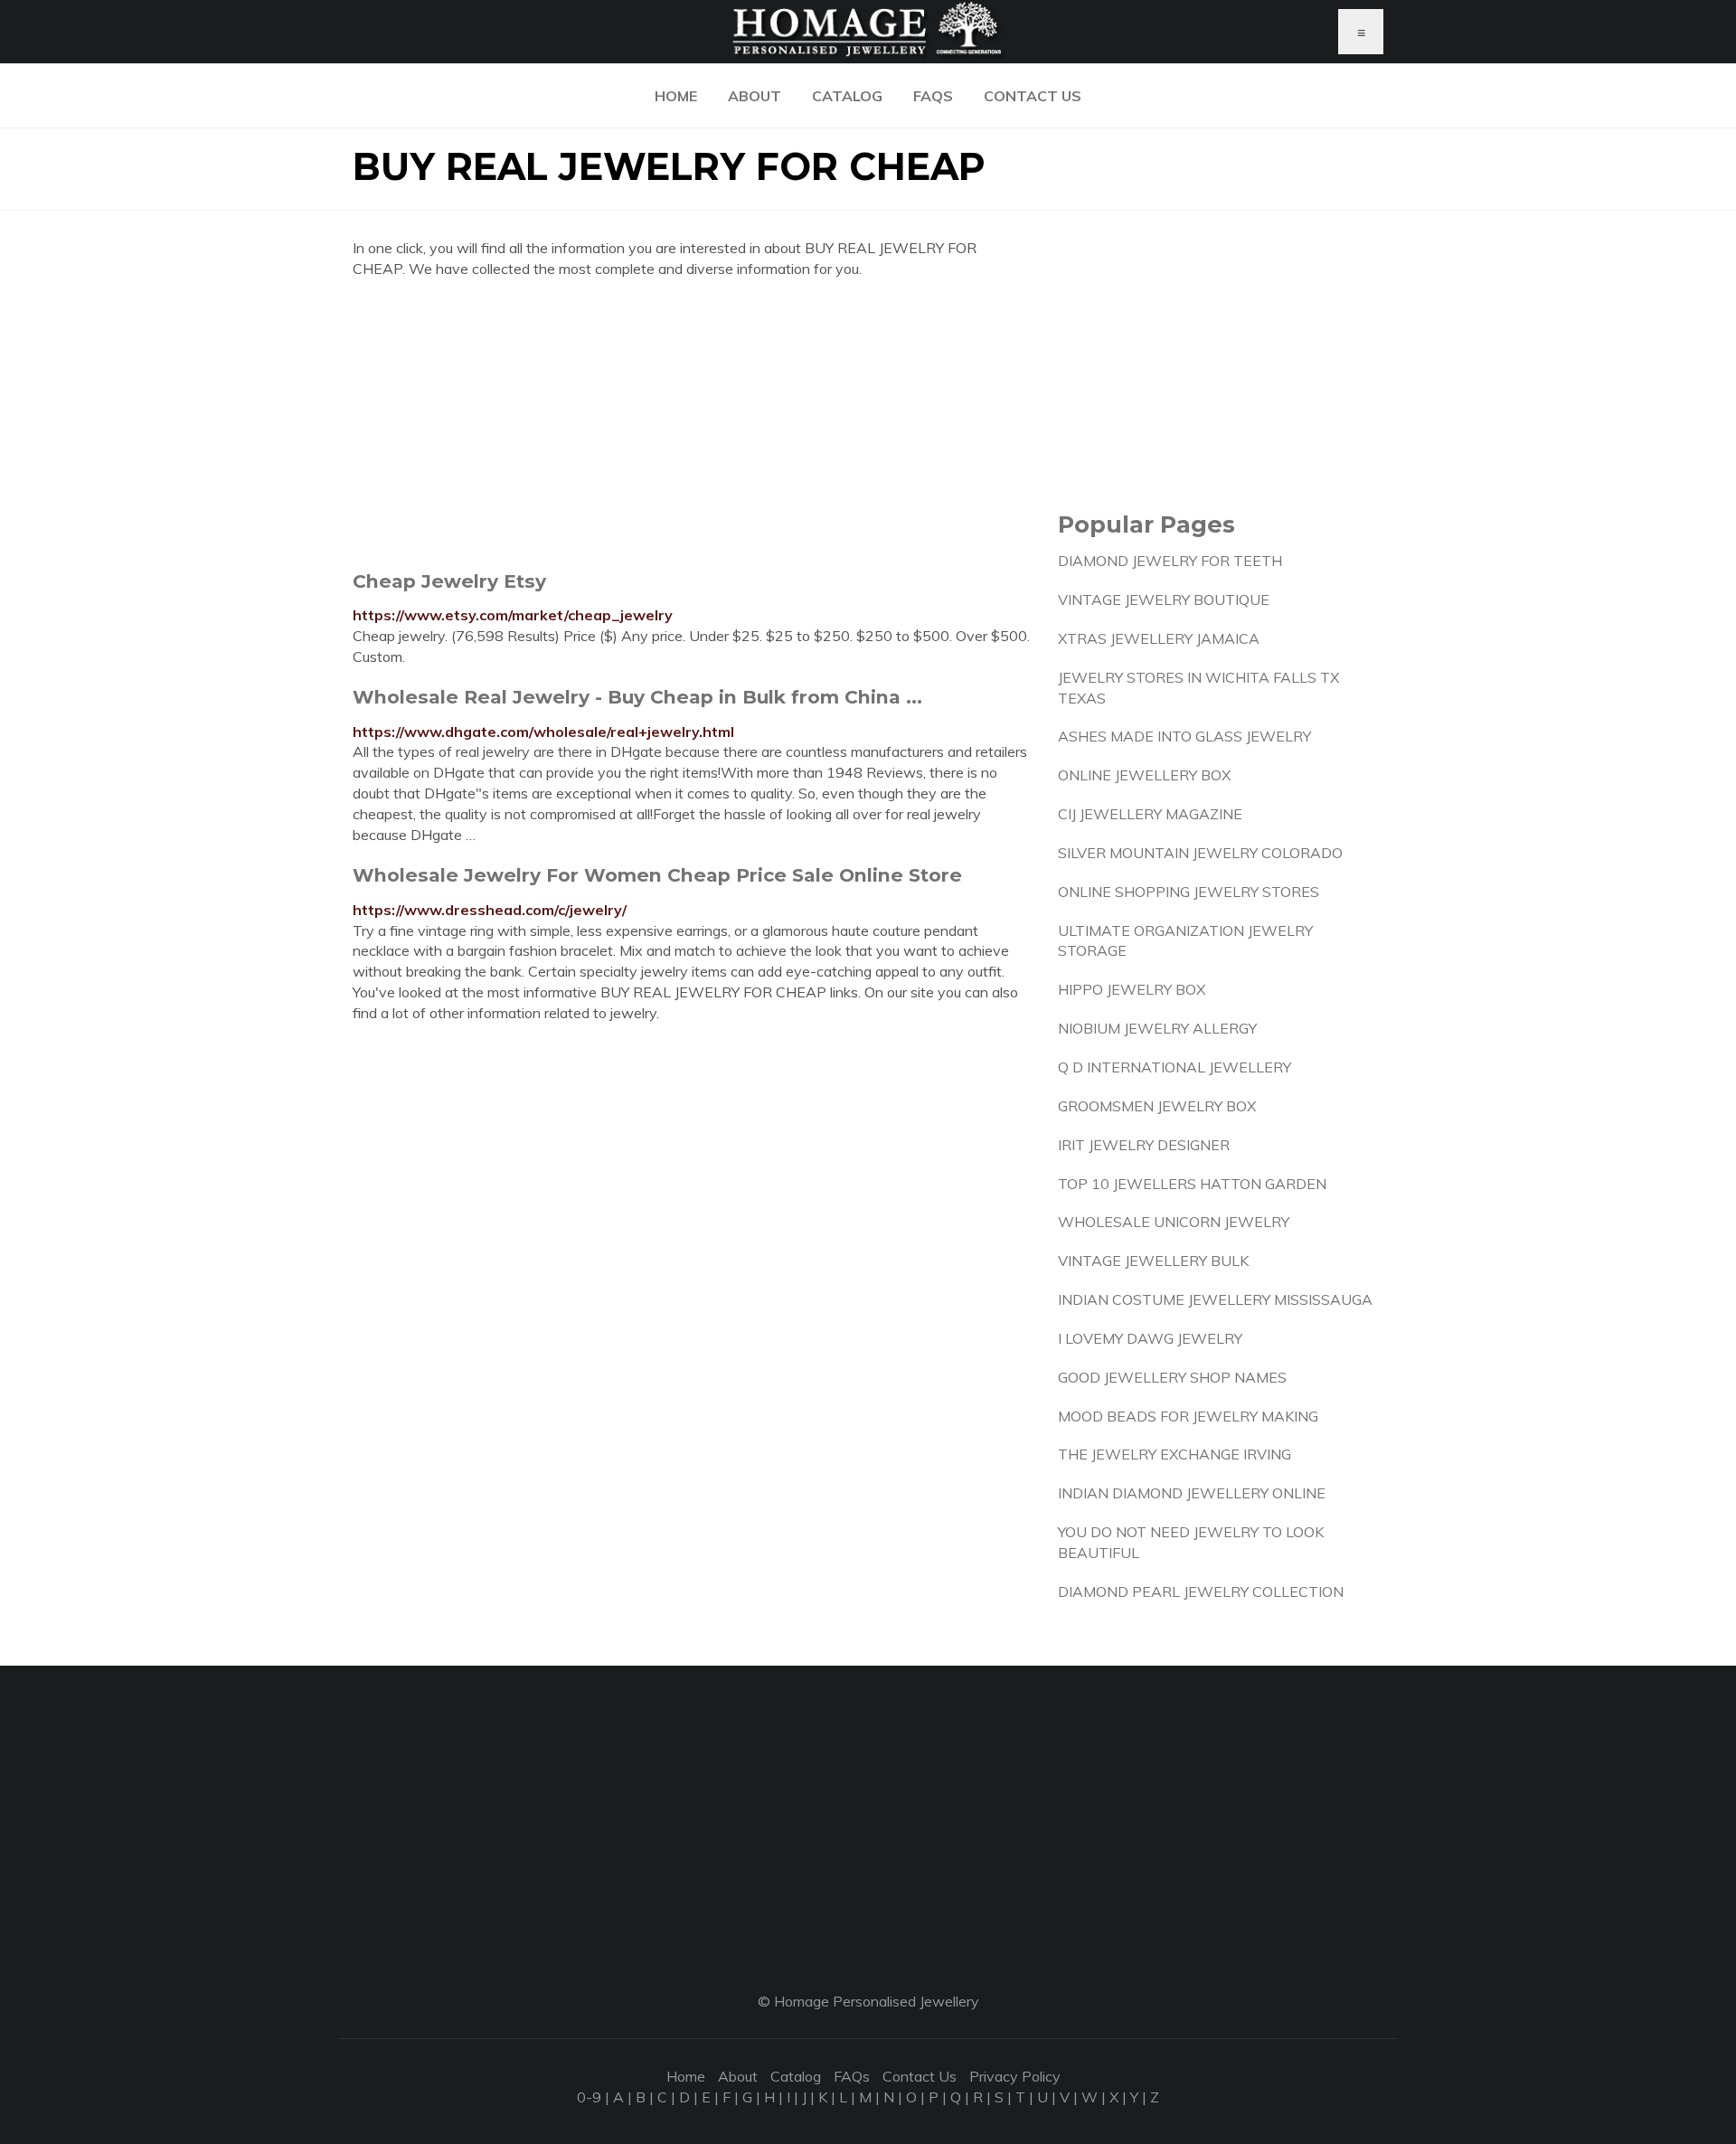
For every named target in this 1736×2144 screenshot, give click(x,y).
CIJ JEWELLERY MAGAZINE (1150, 814)
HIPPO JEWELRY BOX (1132, 989)
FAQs (933, 96)
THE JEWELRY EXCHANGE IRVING (1175, 1454)
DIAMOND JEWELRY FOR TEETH (1170, 561)
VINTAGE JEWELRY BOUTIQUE (1164, 600)
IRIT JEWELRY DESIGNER (1144, 1145)
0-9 (589, 2097)
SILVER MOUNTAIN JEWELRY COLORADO (1200, 853)
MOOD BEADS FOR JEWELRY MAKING (1188, 1416)
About (755, 96)
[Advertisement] (692, 424)
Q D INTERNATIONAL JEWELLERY (1175, 1067)
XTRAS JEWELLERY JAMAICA (1159, 638)
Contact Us (1033, 96)
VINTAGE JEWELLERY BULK (1153, 1261)
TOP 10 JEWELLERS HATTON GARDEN (1192, 1184)
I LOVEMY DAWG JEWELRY (1150, 1338)
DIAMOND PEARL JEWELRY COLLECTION (1201, 1591)
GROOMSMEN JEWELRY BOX (1157, 1106)
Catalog (847, 96)
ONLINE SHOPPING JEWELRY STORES (1189, 892)
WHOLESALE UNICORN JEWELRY (1174, 1222)
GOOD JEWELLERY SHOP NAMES (1172, 1377)
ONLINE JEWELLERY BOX (1144, 775)
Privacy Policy (1015, 2076)
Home (676, 96)
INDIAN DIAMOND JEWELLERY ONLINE (1192, 1493)
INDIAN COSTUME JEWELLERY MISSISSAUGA (1215, 1299)
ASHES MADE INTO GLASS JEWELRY (1184, 736)
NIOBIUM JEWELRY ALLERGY (1157, 1028)
